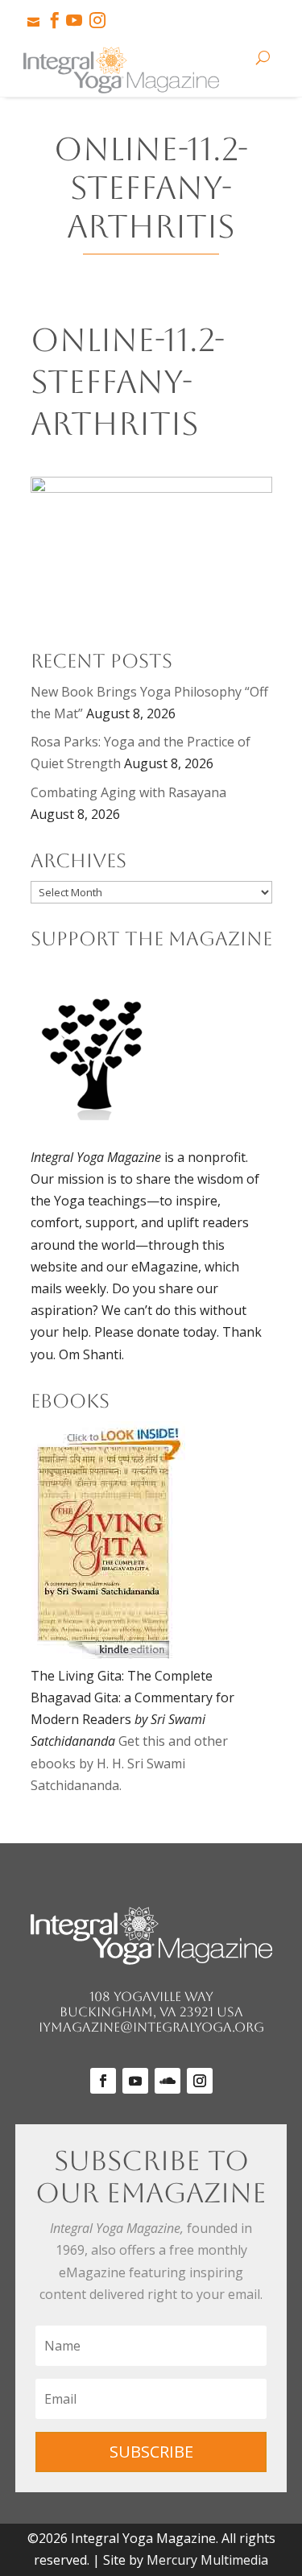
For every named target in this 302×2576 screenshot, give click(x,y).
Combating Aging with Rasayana (128, 792)
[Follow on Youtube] (135, 2081)
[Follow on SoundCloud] (168, 2081)
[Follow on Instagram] (200, 2081)
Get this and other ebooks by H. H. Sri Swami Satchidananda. (129, 1763)
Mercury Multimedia (207, 2560)
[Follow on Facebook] (103, 2081)
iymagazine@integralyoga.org (151, 2027)
